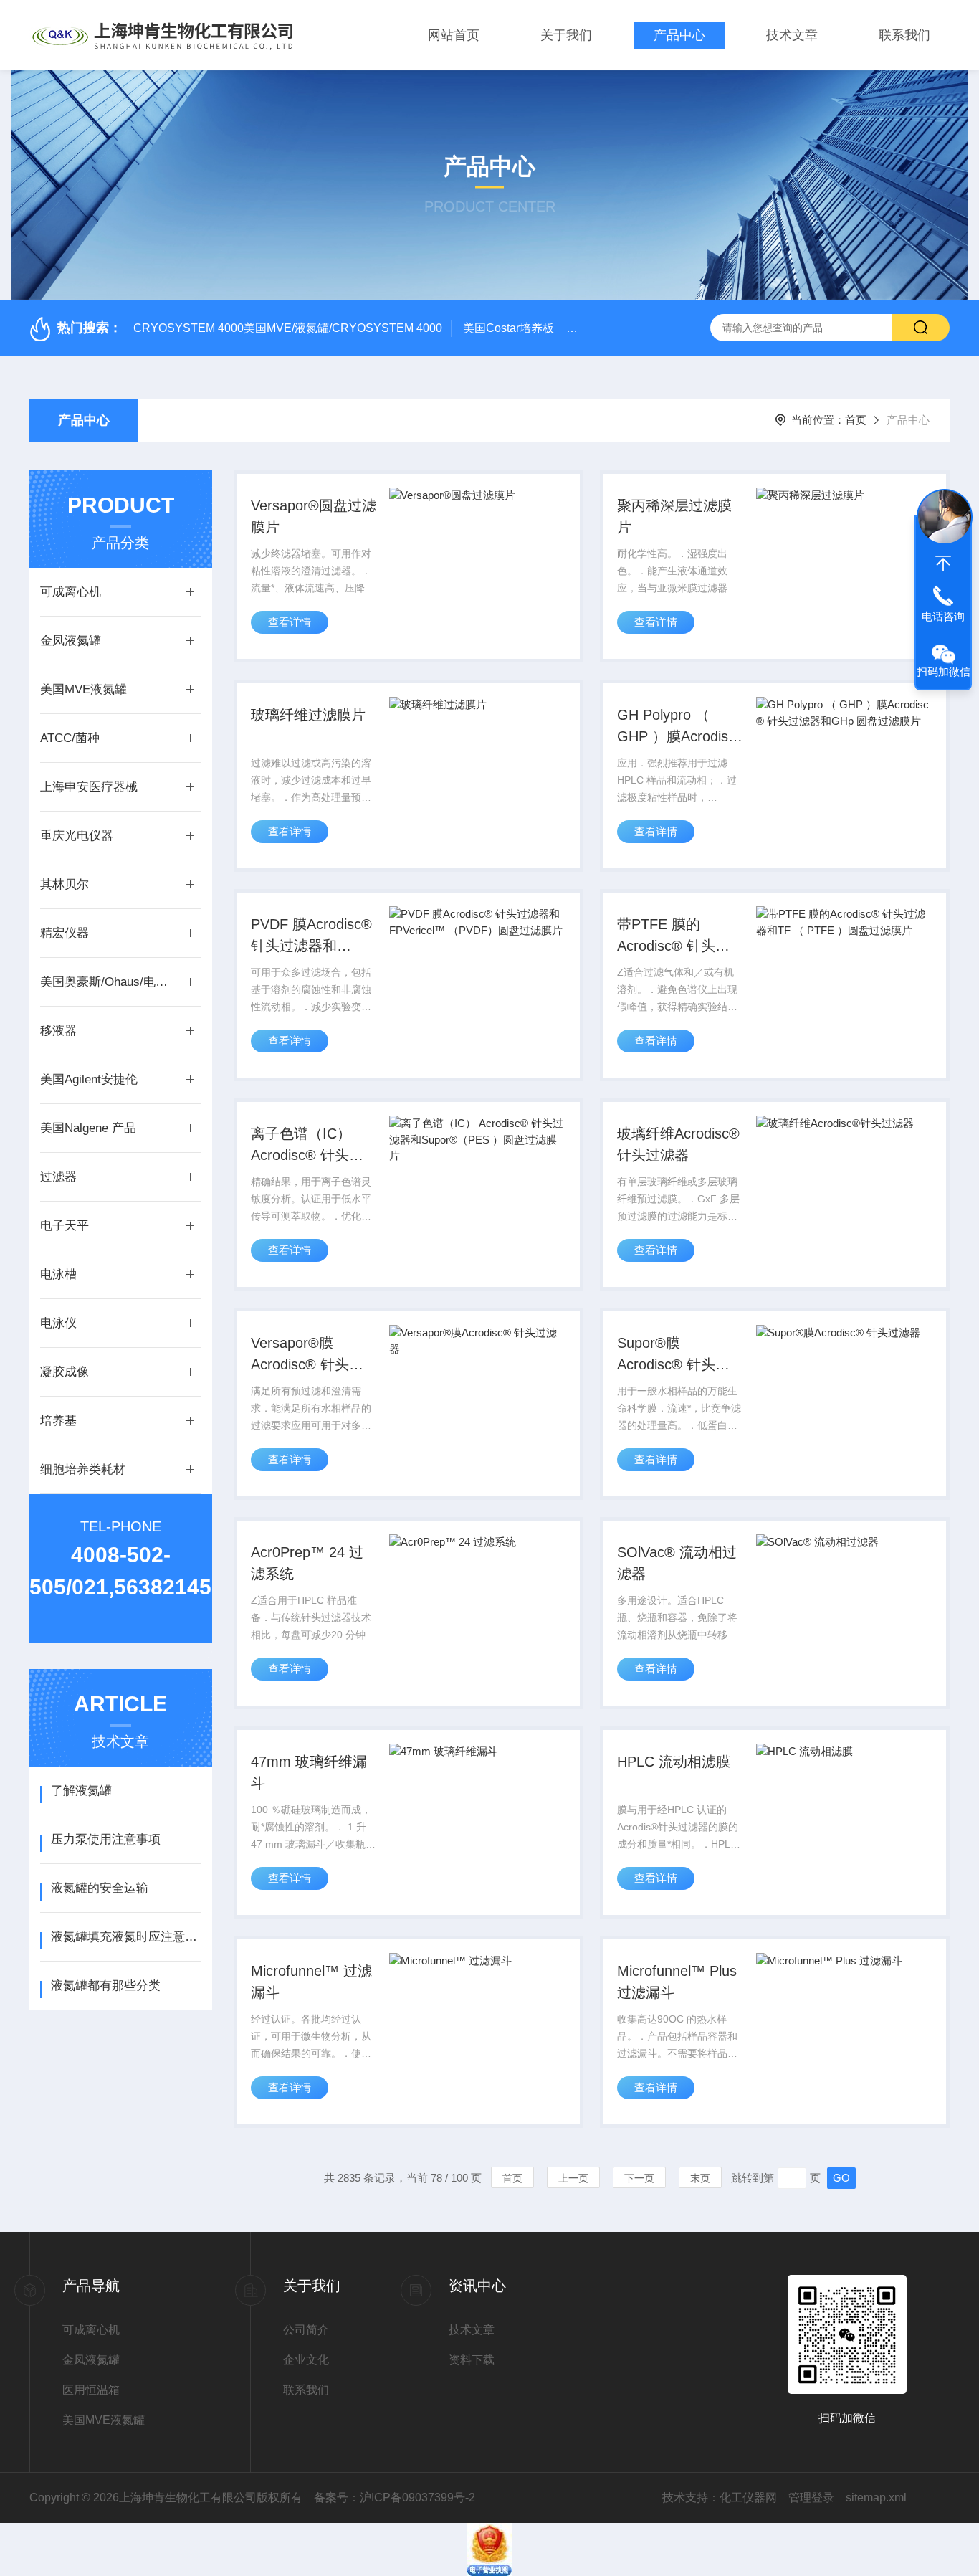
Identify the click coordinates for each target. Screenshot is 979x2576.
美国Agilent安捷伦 (89, 1079)
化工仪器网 (748, 2497)
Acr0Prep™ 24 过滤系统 (307, 1563)
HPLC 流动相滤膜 (674, 1762)
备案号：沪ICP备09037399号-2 (395, 2497)
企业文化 (306, 2360)
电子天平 (65, 1226)
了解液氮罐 (81, 1791)
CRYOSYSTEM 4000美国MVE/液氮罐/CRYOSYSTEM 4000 (288, 328)
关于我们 (566, 35)
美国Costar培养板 (508, 328)
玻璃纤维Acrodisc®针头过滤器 (678, 1144)
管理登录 (811, 2497)
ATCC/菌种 (70, 738)
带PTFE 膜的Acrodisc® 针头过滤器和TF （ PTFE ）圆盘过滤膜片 (677, 936)
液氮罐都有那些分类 (106, 1986)
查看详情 (290, 622)
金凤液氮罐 (71, 641)
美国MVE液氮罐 (83, 689)
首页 (856, 420)
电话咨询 (943, 616)
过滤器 (58, 1177)
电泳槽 (58, 1274)
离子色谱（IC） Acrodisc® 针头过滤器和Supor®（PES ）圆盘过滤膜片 (310, 1146)
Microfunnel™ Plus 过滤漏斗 (677, 1982)
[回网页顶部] (943, 564)
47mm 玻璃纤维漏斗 (309, 1772)
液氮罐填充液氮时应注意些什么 (126, 1937)
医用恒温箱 (91, 2390)
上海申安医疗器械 (89, 787)
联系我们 (904, 35)
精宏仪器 (65, 933)
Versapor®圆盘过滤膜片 (314, 516)
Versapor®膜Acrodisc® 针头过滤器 (307, 1355)
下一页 (639, 2178)
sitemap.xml (876, 2497)
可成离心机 (71, 592)
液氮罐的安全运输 (100, 1888)
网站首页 (454, 35)
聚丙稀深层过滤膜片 (674, 516)
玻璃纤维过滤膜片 (308, 715)
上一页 (573, 2178)
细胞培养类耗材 (83, 1469)
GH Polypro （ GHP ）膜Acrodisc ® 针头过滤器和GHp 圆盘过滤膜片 (677, 727)
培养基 (58, 1421)
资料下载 (472, 2360)
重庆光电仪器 (77, 836)
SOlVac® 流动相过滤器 (677, 1563)
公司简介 (306, 2330)
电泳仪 (58, 1323)
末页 (700, 2178)
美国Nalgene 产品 (88, 1128)
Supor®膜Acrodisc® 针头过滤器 (673, 1355)
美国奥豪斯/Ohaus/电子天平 (106, 982)
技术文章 (792, 35)
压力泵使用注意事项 (106, 1839)
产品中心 (679, 35)
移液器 (58, 1031)
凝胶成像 (65, 1372)
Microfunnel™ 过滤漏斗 (311, 1982)
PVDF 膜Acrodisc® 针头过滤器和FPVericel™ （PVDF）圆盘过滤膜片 (312, 936)
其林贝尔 (65, 884)
